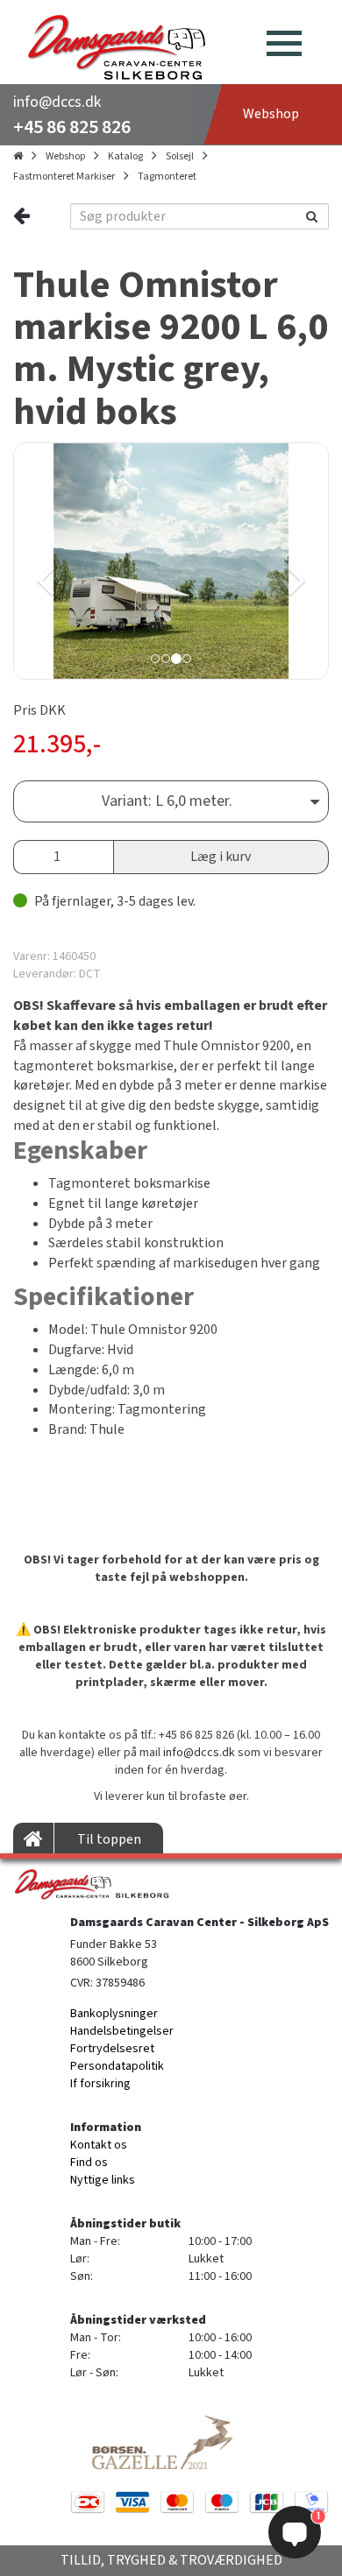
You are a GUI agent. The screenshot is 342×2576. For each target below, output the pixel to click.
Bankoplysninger (114, 2014)
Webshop (65, 156)
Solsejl (180, 156)
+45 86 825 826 (72, 127)
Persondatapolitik (117, 2066)
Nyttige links (103, 2180)
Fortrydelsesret (112, 2049)
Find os (89, 2163)
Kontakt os (99, 2145)
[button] (91, 561)
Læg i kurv (221, 857)
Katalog (125, 156)
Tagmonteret (167, 176)
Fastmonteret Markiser (64, 176)
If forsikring (100, 2084)
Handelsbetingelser (122, 2031)
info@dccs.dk (57, 102)
